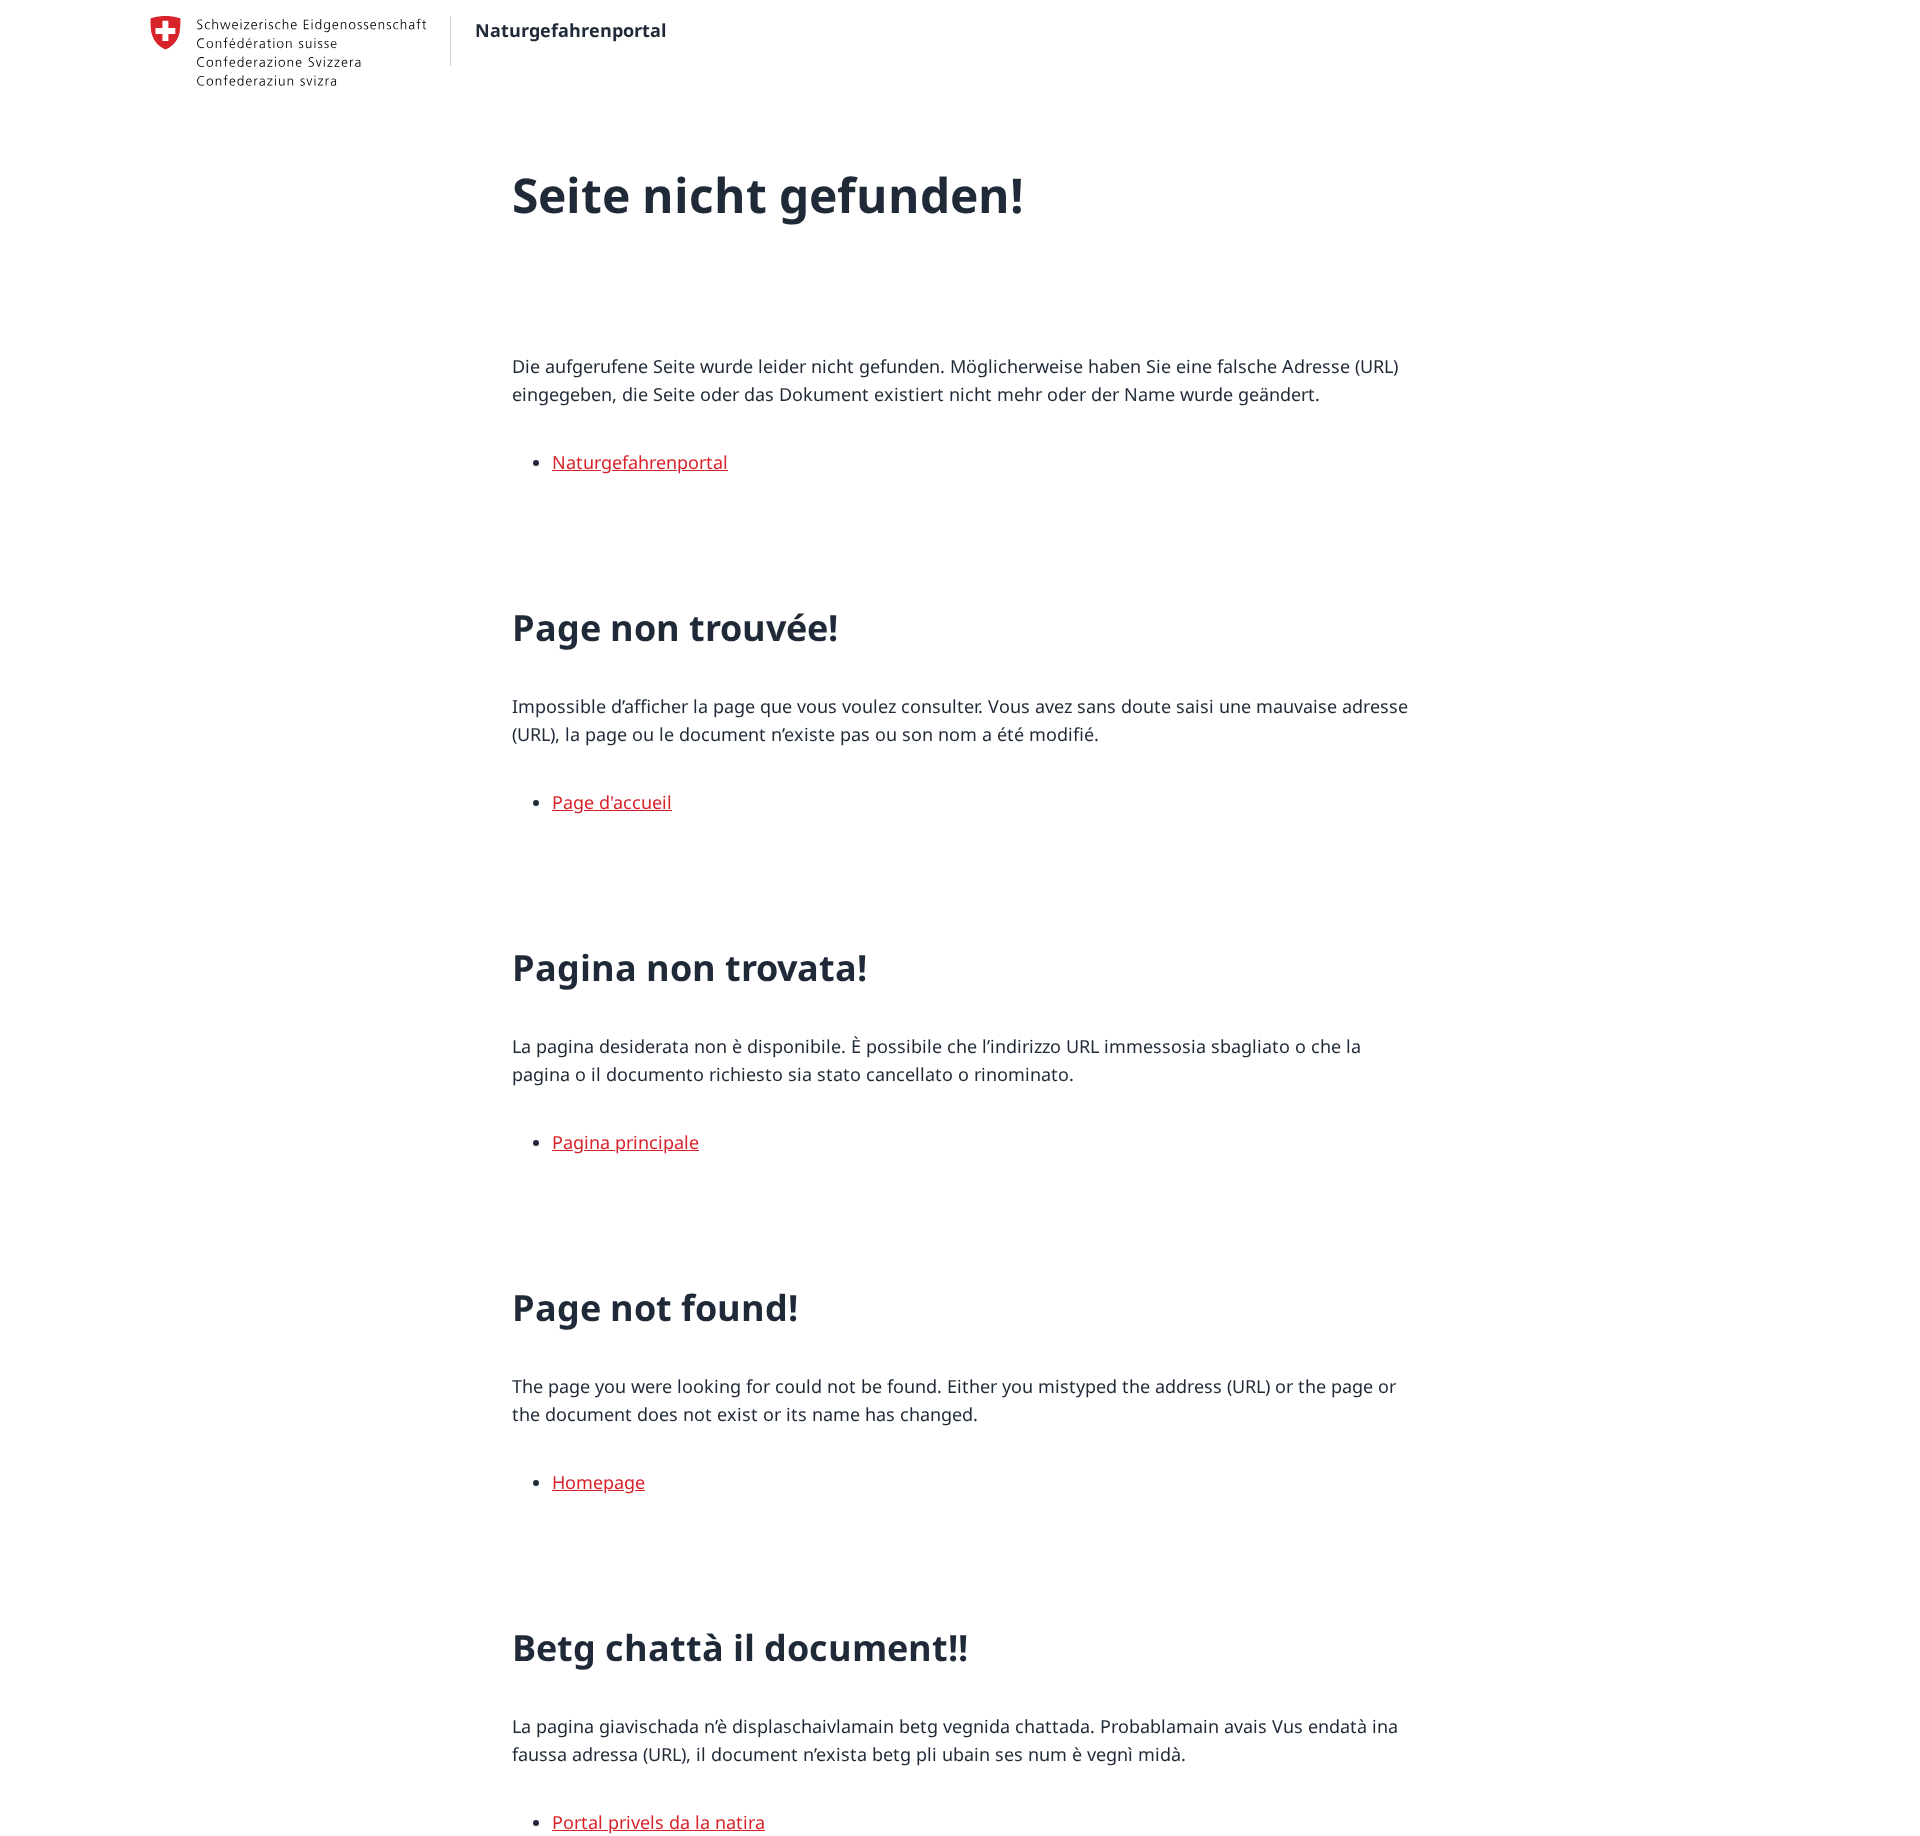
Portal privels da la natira (658, 1822)
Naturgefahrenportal (640, 462)
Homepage (598, 1482)
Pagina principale (625, 1142)
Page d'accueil (612, 802)
